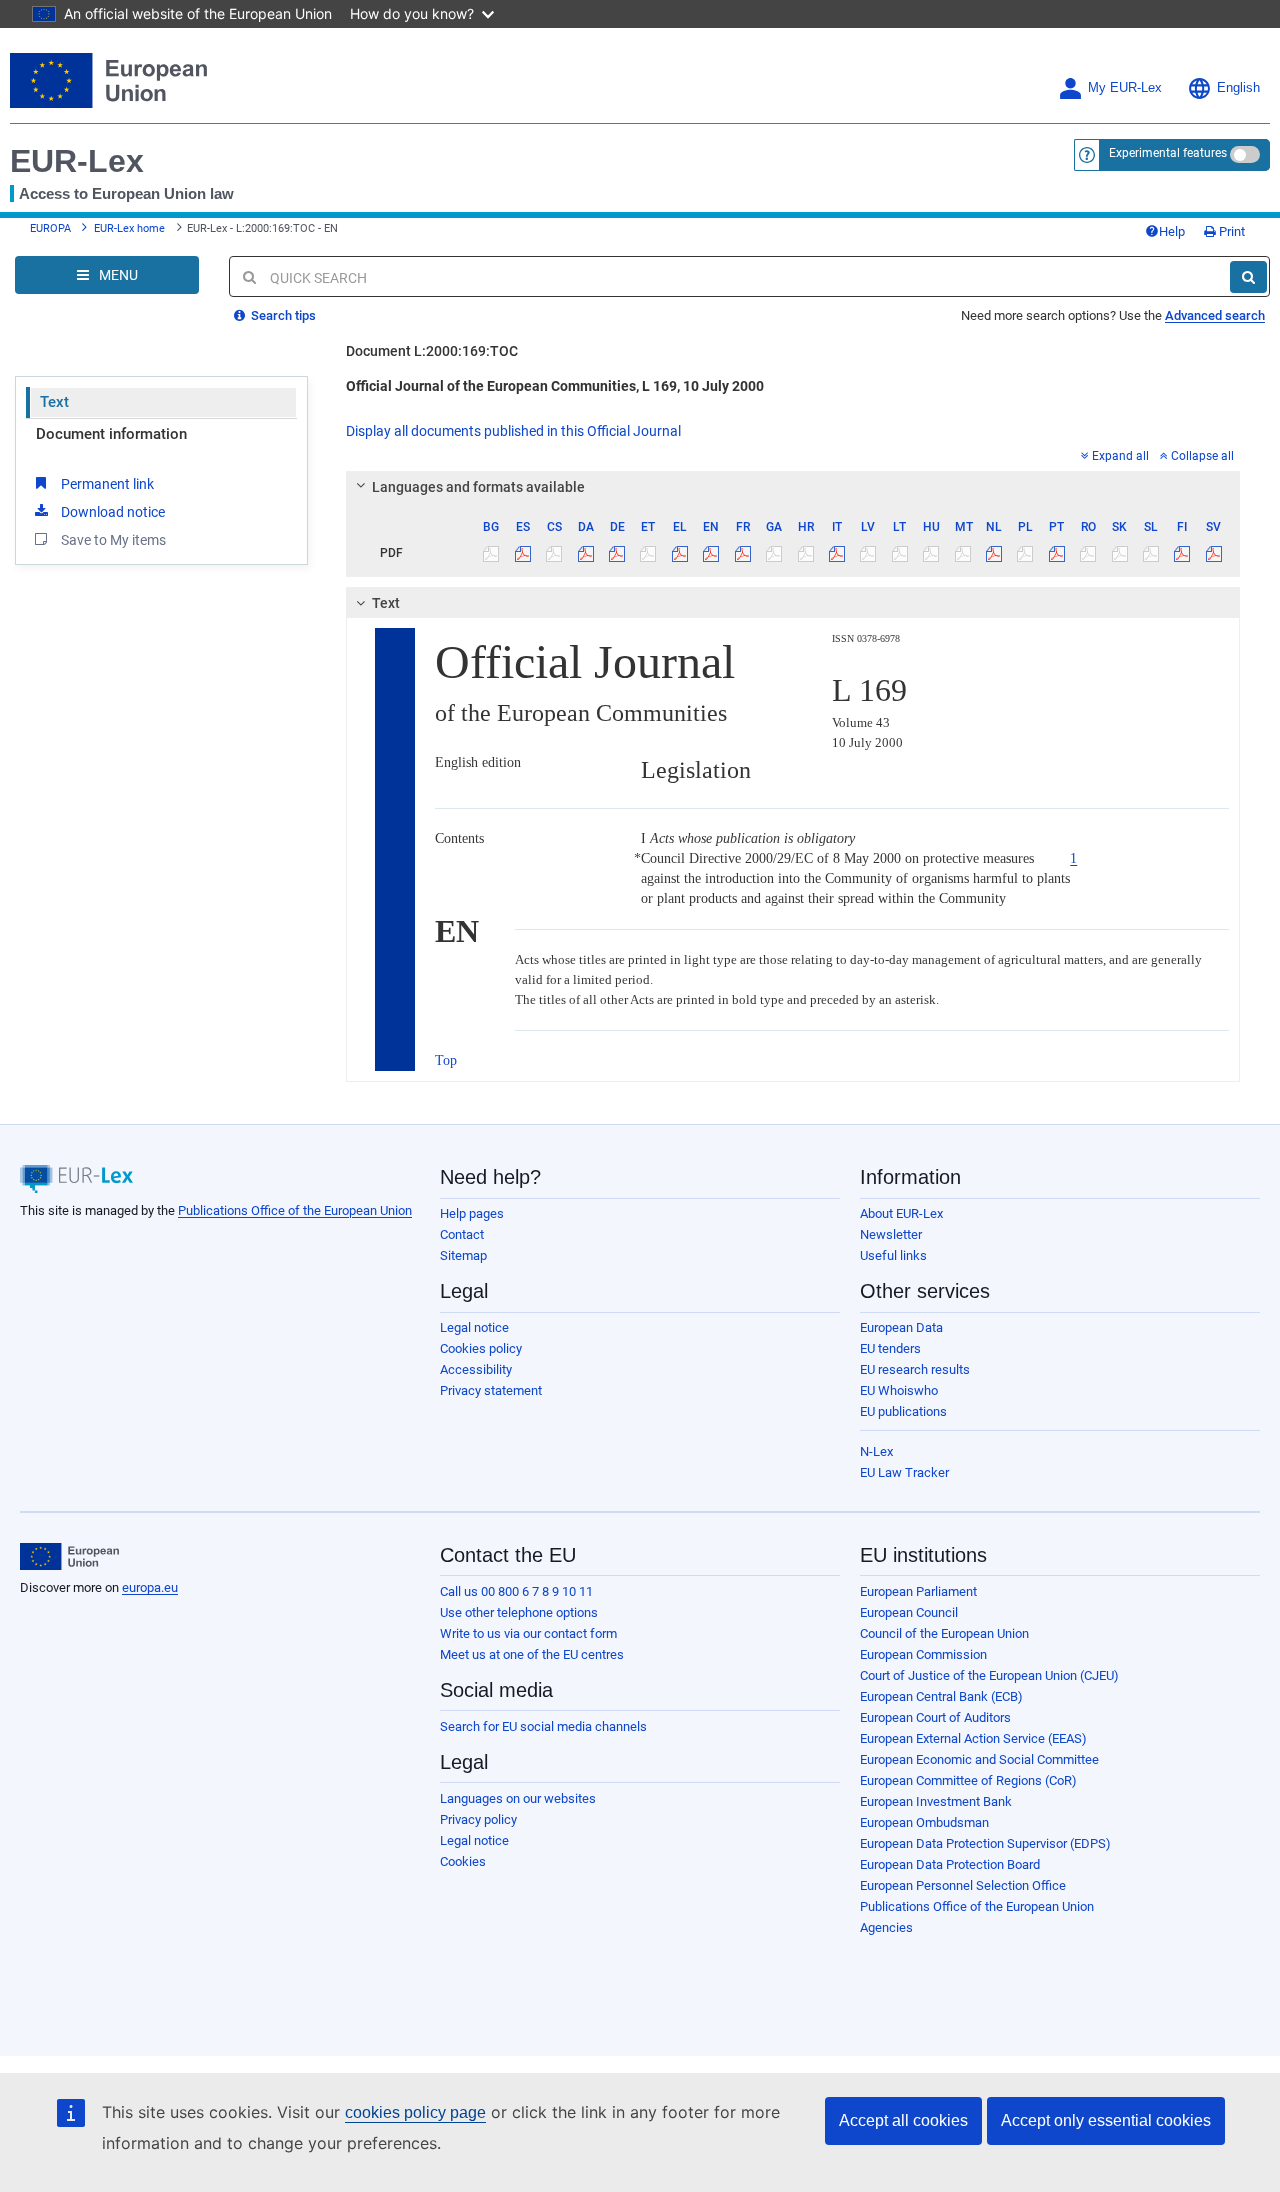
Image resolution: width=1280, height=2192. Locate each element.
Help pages (472, 1213)
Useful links (893, 1255)
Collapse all (1202, 456)
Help (1172, 231)
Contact (462, 1234)
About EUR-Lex (901, 1213)
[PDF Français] (743, 553)
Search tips (282, 315)
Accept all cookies (903, 2120)
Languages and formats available (478, 487)
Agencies (886, 1927)
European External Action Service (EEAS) (973, 1738)
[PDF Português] (1057, 553)
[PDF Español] (523, 553)
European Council (909, 1612)
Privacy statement (491, 1390)
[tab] (793, 487)
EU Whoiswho (899, 1390)
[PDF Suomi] (1182, 553)
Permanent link (107, 484)
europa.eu (150, 1587)
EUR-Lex (77, 161)
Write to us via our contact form (528, 1633)
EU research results (915, 1369)
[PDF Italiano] (837, 553)
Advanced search (1215, 315)
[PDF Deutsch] (617, 553)
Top (446, 1060)
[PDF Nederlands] (994, 553)
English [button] (1238, 88)
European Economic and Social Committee (979, 1759)
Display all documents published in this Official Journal (513, 431)
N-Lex (876, 1451)
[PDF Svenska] (1214, 553)
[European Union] (69, 1557)
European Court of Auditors (935, 1717)
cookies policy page (415, 2112)
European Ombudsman (924, 1822)
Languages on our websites (518, 1798)
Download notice (113, 512)
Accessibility (476, 1369)
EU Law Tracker (904, 1472)
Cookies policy (481, 1348)
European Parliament (918, 1591)
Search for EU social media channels (543, 1726)
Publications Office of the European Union (295, 1210)
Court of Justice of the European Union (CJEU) (989, 1675)
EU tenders (890, 1348)
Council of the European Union (944, 1633)
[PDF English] (711, 553)
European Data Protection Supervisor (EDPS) (985, 1843)
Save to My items (113, 540)
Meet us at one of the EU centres (532, 1654)
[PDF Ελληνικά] (680, 553)
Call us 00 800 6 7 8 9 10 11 (516, 1591)
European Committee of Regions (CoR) (968, 1780)
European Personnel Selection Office (963, 1885)
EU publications (903, 1411)
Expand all (1120, 456)
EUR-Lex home (129, 228)
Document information (111, 434)
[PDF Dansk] (585, 553)
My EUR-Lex (1125, 88)
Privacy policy (478, 1819)
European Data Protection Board (950, 1864)
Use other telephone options (519, 1612)
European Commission (923, 1654)
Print (1230, 231)
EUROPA (50, 228)
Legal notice (474, 1327)
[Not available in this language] (491, 553)
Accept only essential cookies (1106, 2120)
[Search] (1248, 277)
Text (54, 402)
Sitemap (463, 1255)
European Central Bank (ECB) (941, 1696)
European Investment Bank (936, 1801)
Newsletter (891, 1234)
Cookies (463, 1861)
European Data (901, 1327)
